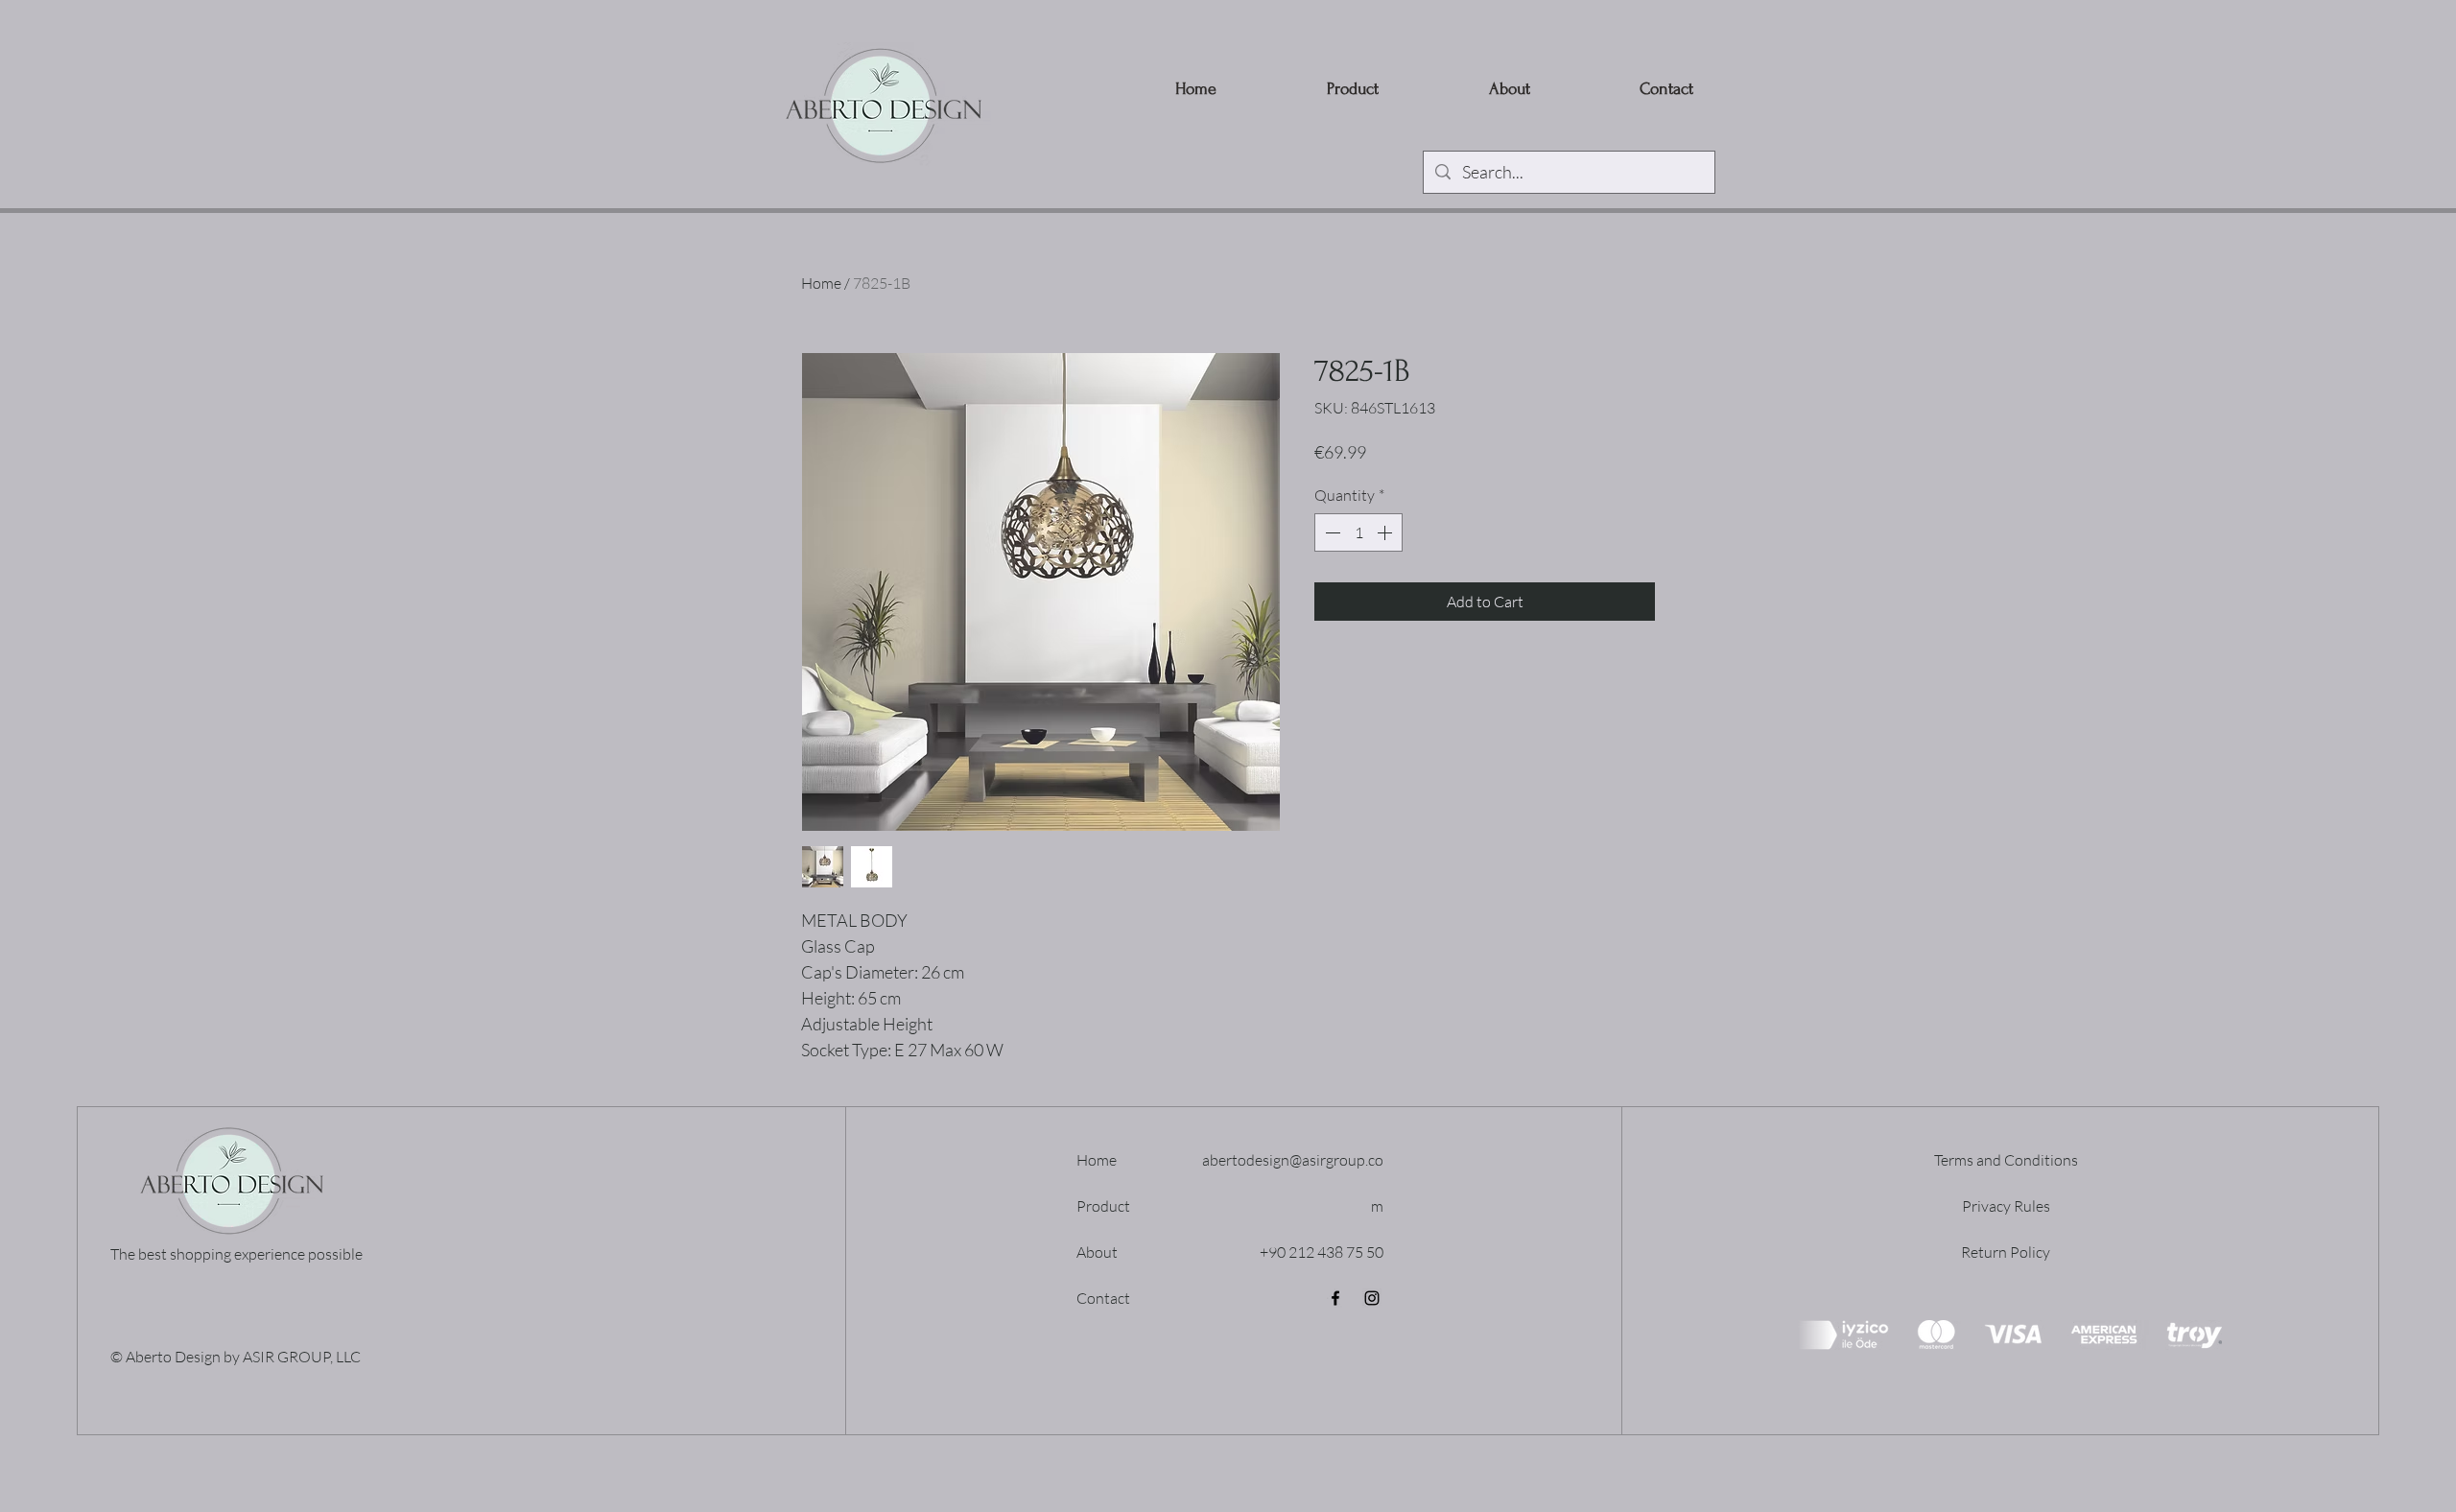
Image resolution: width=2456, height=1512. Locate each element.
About (1097, 1252)
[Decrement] (1331, 532)
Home (821, 283)
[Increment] (1386, 532)
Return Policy (2006, 1252)
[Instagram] (1372, 1298)
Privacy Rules (2006, 1206)
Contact (1103, 1298)
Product (1103, 1206)
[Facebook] (1335, 1298)
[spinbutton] (1358, 532)
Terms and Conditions (2006, 1160)
